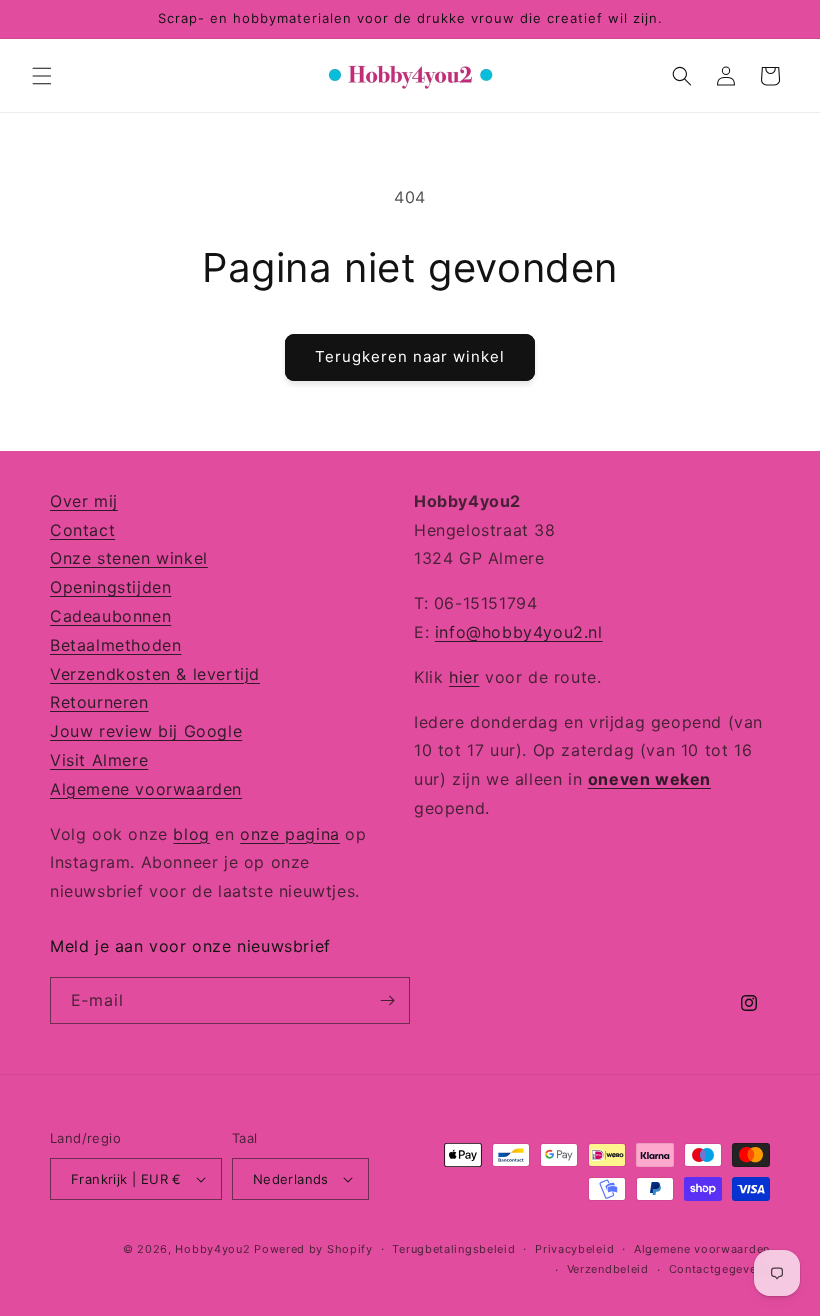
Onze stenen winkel (129, 558)
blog (191, 834)
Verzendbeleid (608, 1269)
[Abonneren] (387, 1000)
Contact (82, 530)
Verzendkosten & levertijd (155, 674)
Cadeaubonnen (110, 616)
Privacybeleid (574, 1249)
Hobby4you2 (212, 1249)
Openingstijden (110, 587)
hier (464, 677)
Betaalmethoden (115, 645)
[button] (42, 76)
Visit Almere (99, 760)
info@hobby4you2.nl (519, 632)
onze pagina (290, 834)
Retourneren (99, 702)
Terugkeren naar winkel (410, 356)
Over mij (84, 501)
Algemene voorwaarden (146, 789)
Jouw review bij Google (146, 731)
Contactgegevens (720, 1269)
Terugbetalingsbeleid (453, 1249)
